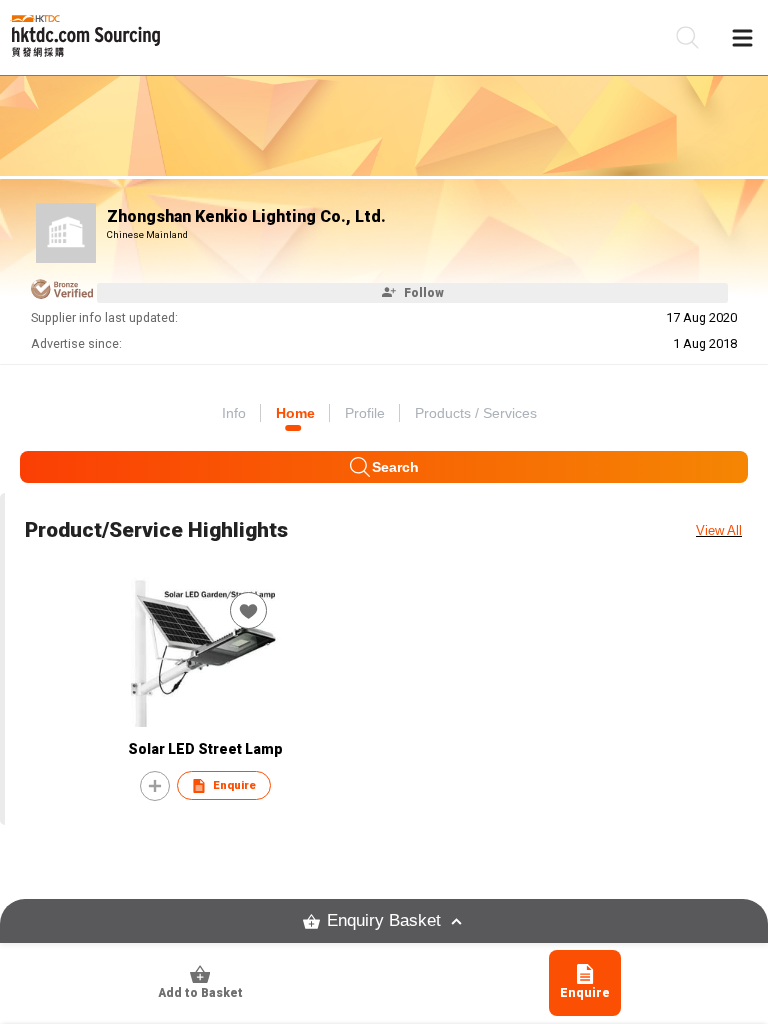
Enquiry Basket (384, 920)
